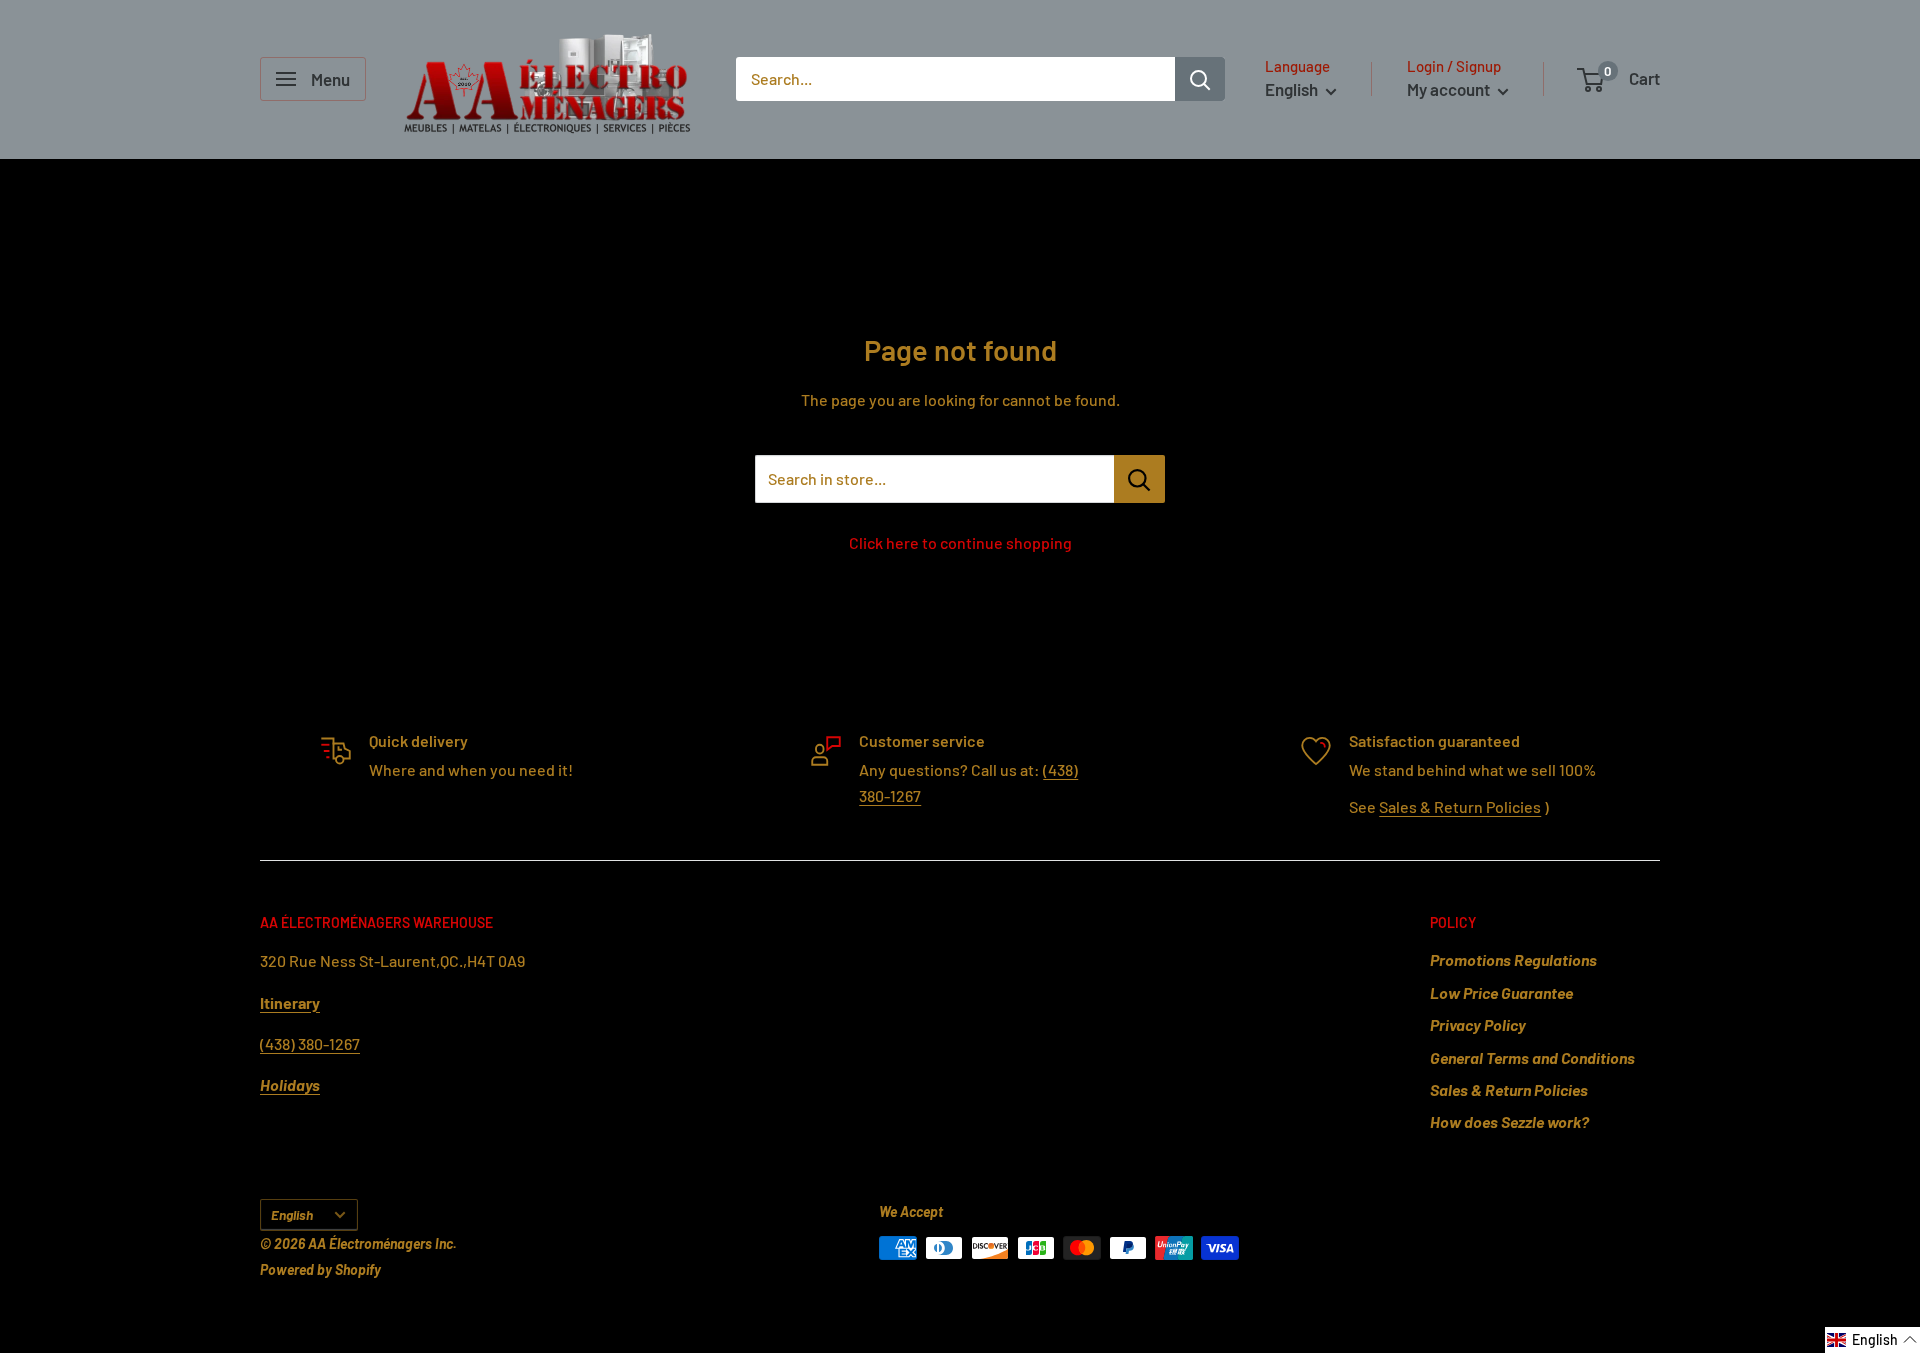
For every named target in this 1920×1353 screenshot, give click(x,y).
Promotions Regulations (1513, 959)
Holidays (290, 1084)
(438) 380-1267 (310, 1043)
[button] (1872, 1340)
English (292, 1214)
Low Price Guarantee (1501, 992)
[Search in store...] (1139, 479)
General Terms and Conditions (1532, 1057)
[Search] (1200, 79)
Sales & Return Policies (1460, 806)
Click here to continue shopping (960, 542)
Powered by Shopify (320, 1269)
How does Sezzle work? (1509, 1121)
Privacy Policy (1478, 1024)
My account (1450, 89)
